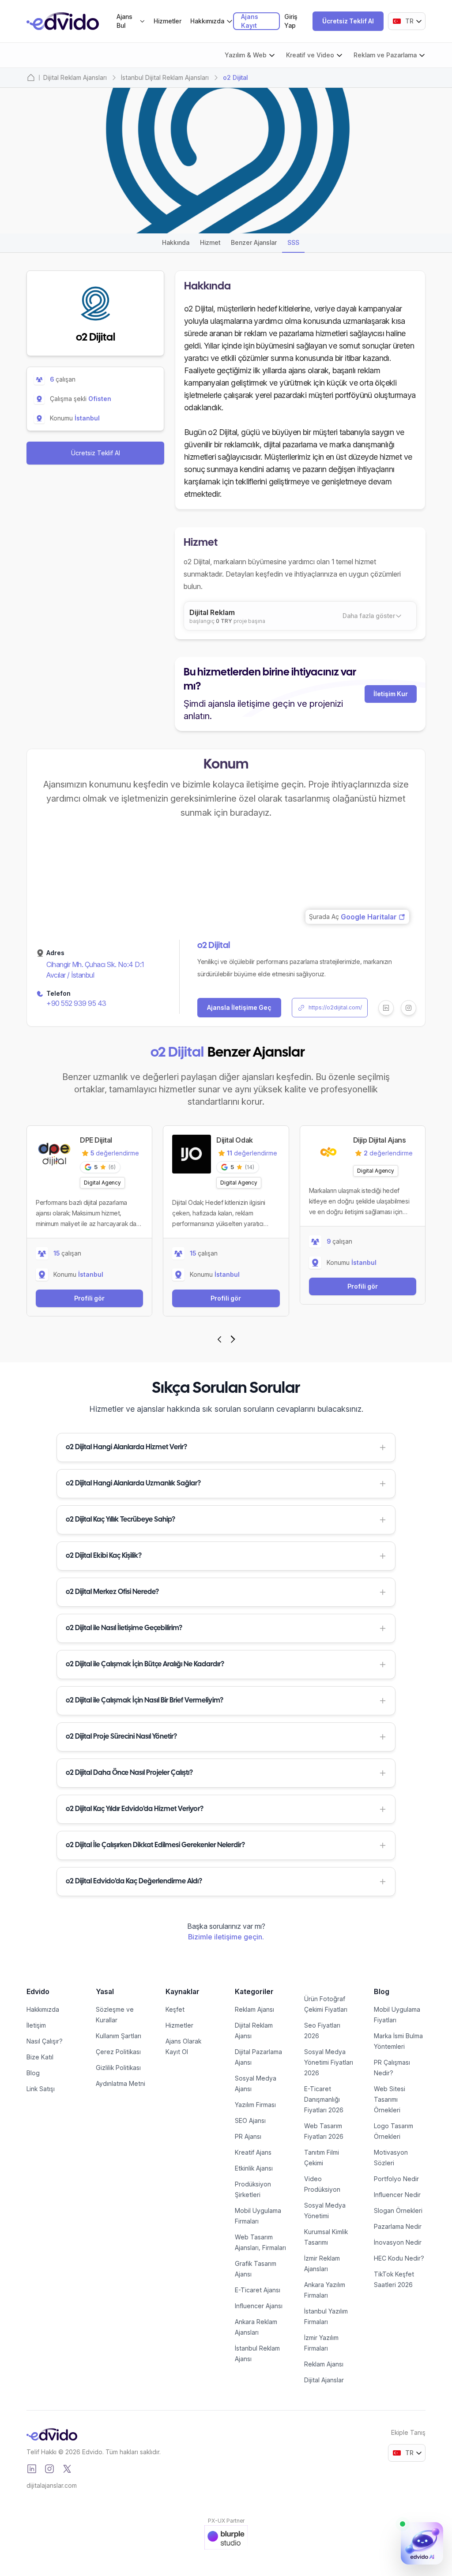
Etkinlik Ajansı (254, 2168)
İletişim (36, 2025)
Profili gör (89, 1298)
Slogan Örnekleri (398, 2210)
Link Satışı (41, 2089)
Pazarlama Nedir (398, 2226)
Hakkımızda (43, 2009)
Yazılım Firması (255, 2105)
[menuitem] (131, 21)
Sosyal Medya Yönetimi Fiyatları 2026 (329, 2062)
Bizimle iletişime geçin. (226, 1937)
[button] (226, 1447)
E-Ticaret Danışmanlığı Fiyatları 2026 (324, 2099)
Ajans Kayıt (250, 21)
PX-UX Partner (226, 2521)
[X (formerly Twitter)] (67, 2469)
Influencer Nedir (397, 2195)
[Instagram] (49, 2469)
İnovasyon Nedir (398, 2242)
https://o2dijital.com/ (335, 1007)
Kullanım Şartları (119, 2036)
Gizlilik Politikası (118, 2068)
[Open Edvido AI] (422, 2543)
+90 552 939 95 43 (76, 1003)
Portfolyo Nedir (396, 2179)
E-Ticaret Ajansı (258, 2290)
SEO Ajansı (250, 2120)
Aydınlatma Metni (121, 2083)
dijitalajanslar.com (52, 2485)
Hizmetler (168, 21)
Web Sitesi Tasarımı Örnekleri (390, 2099)
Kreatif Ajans (253, 2152)
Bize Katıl (40, 2057)
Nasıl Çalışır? (45, 2041)
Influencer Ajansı (259, 2306)
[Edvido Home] (52, 2434)
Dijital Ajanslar (324, 2380)
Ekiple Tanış (408, 2432)
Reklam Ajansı (254, 2009)
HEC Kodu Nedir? (399, 2258)
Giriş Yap (291, 21)
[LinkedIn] (32, 2469)
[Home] (31, 78)
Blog (33, 2073)
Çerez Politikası (118, 2052)
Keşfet (175, 2009)
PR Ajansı (248, 2136)
